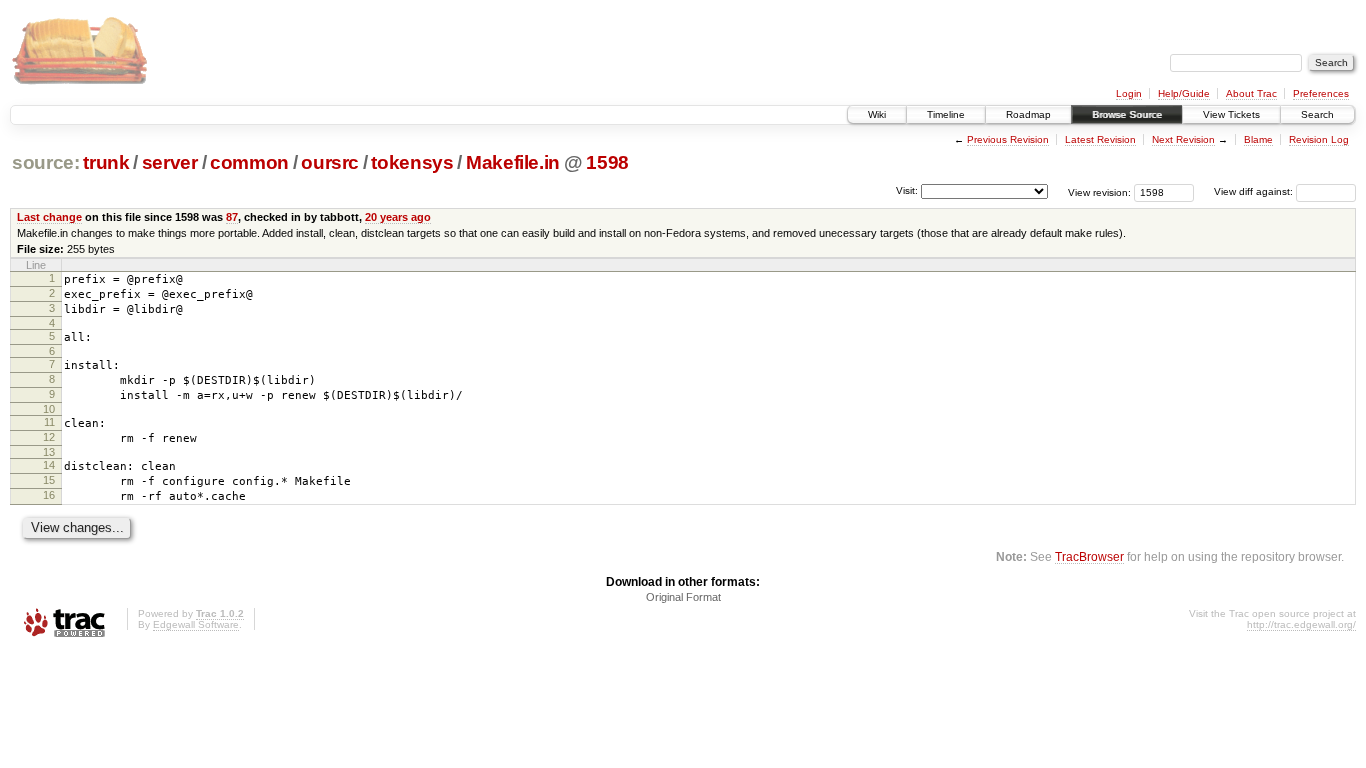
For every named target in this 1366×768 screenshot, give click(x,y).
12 (49, 437)
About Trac (1251, 93)
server (170, 162)
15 (49, 480)
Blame (1258, 139)
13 (49, 452)
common (249, 162)
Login (1129, 93)
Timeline (946, 114)
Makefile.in (513, 162)
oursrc (330, 162)
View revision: (1099, 191)
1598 (607, 162)
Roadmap (1028, 114)
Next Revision (1183, 139)
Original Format (683, 597)
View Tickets (1231, 114)
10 (49, 409)
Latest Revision (1100, 139)
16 (49, 495)
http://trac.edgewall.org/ (1301, 624)
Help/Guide (1184, 93)
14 (49, 465)
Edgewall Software (196, 624)
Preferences (1321, 93)
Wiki (877, 114)
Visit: (907, 190)
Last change (49, 217)
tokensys (412, 162)
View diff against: (1255, 191)
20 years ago (398, 217)
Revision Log (1319, 139)
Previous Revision (1008, 139)
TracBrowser (1089, 556)
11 (49, 422)
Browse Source (1127, 114)
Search (1317, 114)
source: (46, 162)
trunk (106, 162)
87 (232, 217)
